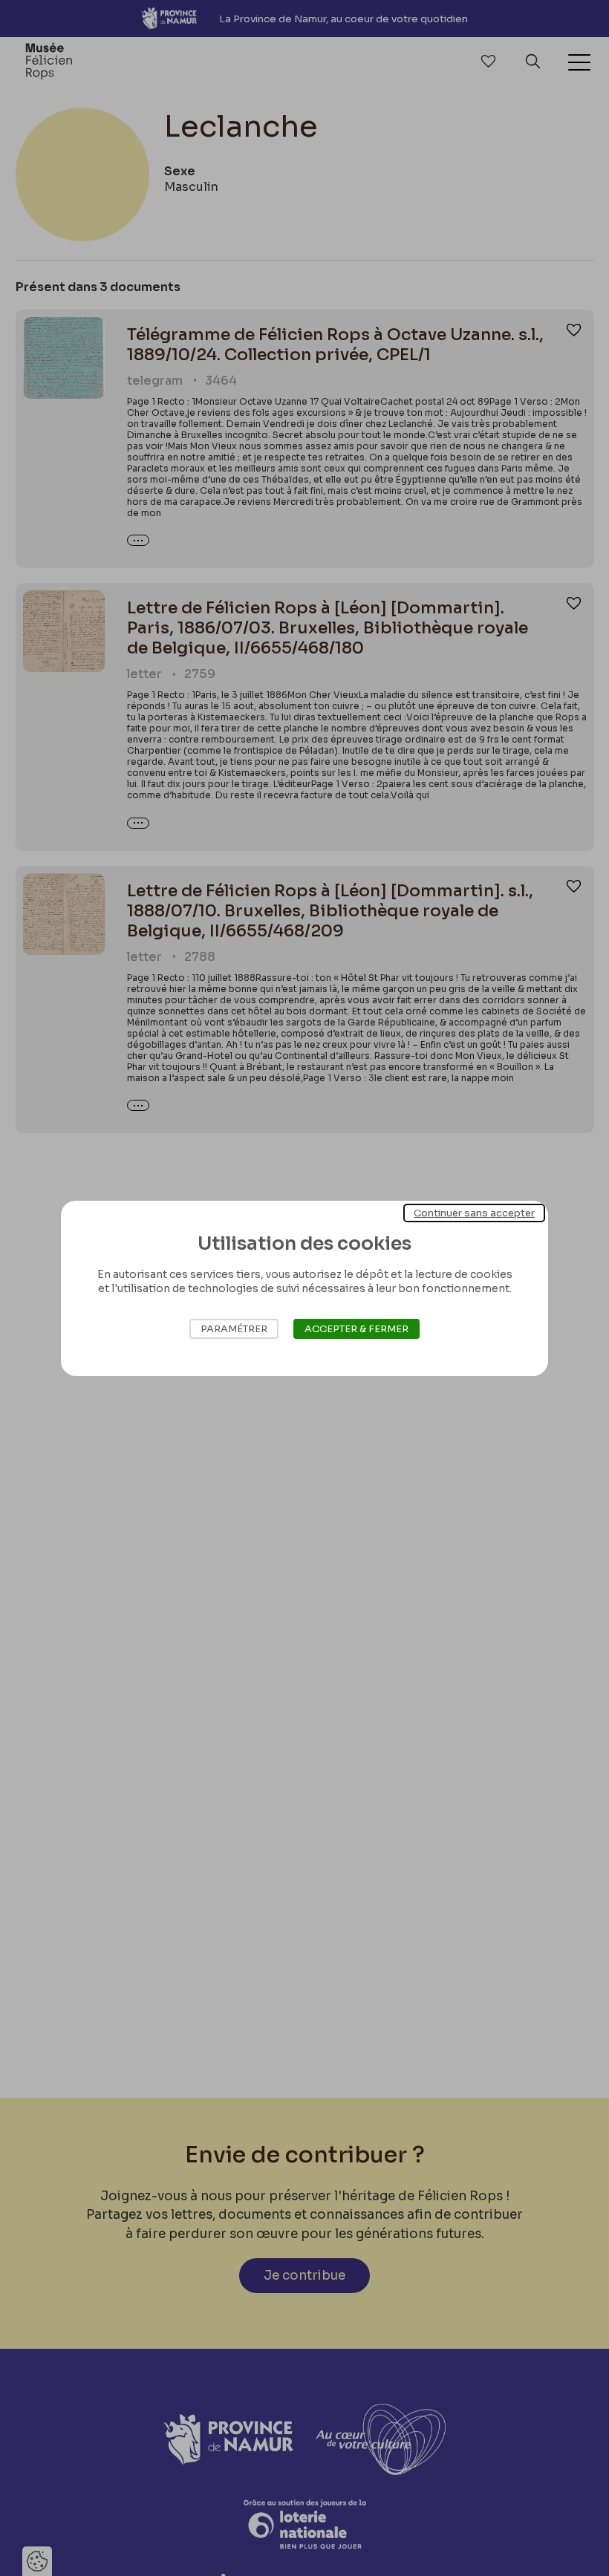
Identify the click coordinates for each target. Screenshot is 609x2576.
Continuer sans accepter (474, 1212)
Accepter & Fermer (356, 1329)
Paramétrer (234, 1329)
